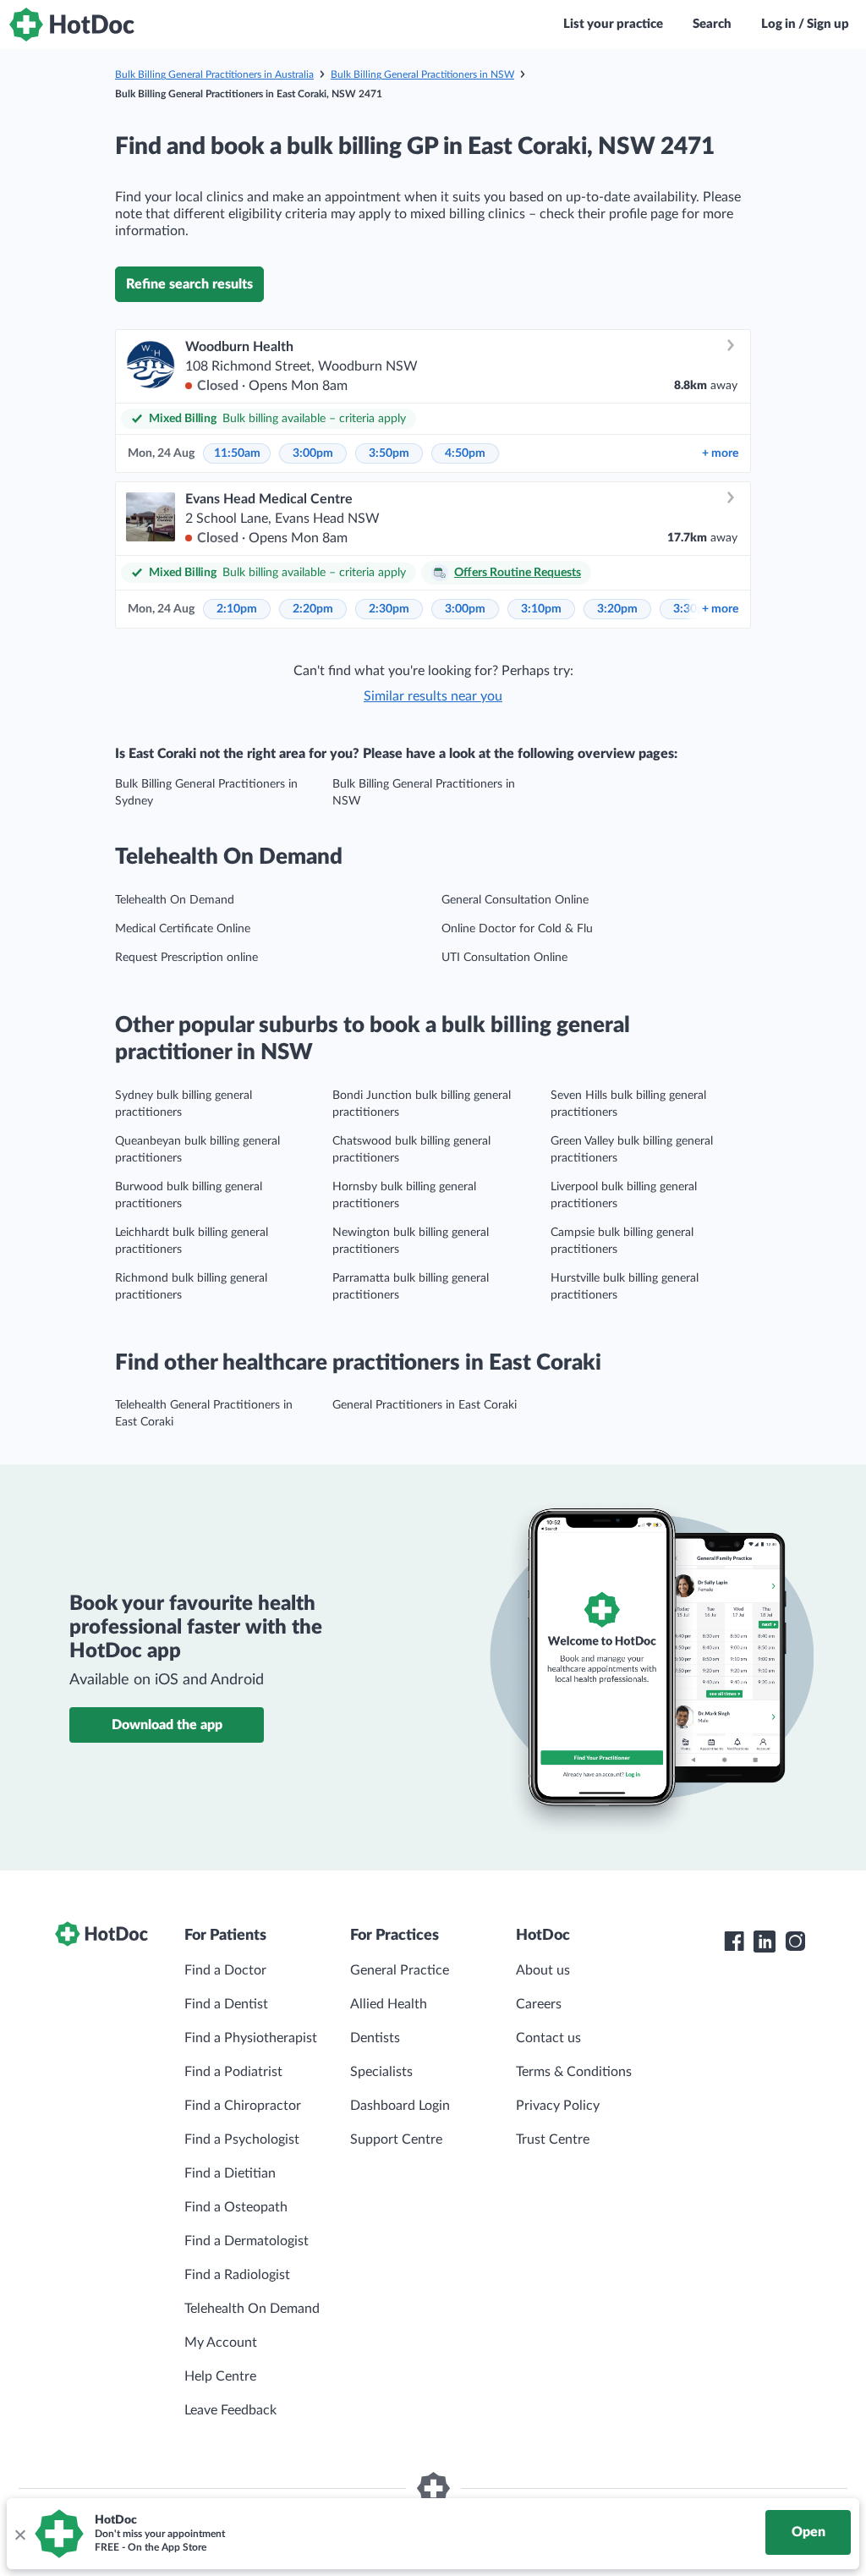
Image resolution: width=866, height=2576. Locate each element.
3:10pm (541, 609)
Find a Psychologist (242, 2139)
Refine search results (189, 284)
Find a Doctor (225, 1970)
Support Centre (396, 2139)
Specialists (381, 2072)
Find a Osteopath (236, 2207)
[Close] (19, 2534)
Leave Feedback (230, 2410)
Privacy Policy (558, 2106)
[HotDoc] (72, 25)
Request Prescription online (186, 958)
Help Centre (220, 2376)
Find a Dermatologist (247, 2241)
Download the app (167, 1725)
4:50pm (465, 453)
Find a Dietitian (230, 2173)
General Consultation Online (515, 900)
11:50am (237, 453)
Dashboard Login (400, 2106)
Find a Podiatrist (233, 2072)
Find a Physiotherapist (251, 2038)
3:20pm (617, 609)
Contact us (548, 2038)
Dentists (375, 2038)
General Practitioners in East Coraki (425, 1405)
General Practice (400, 1970)
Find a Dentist (226, 2004)
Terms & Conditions (574, 2072)
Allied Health (389, 2004)
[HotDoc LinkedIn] (765, 1942)
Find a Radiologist (237, 2275)
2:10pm (237, 609)
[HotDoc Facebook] (734, 1942)
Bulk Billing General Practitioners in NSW (422, 74)
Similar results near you (433, 696)
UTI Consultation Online (504, 958)
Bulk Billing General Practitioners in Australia (214, 74)
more (720, 453)
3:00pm (313, 453)
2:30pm (389, 609)
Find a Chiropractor (243, 2106)
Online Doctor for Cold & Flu (517, 929)
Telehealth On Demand (175, 900)
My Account (221, 2343)
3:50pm (389, 453)
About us (543, 1970)
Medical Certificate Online (183, 929)
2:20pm (313, 609)
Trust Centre (553, 2139)
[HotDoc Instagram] (795, 1942)
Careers (539, 2004)
